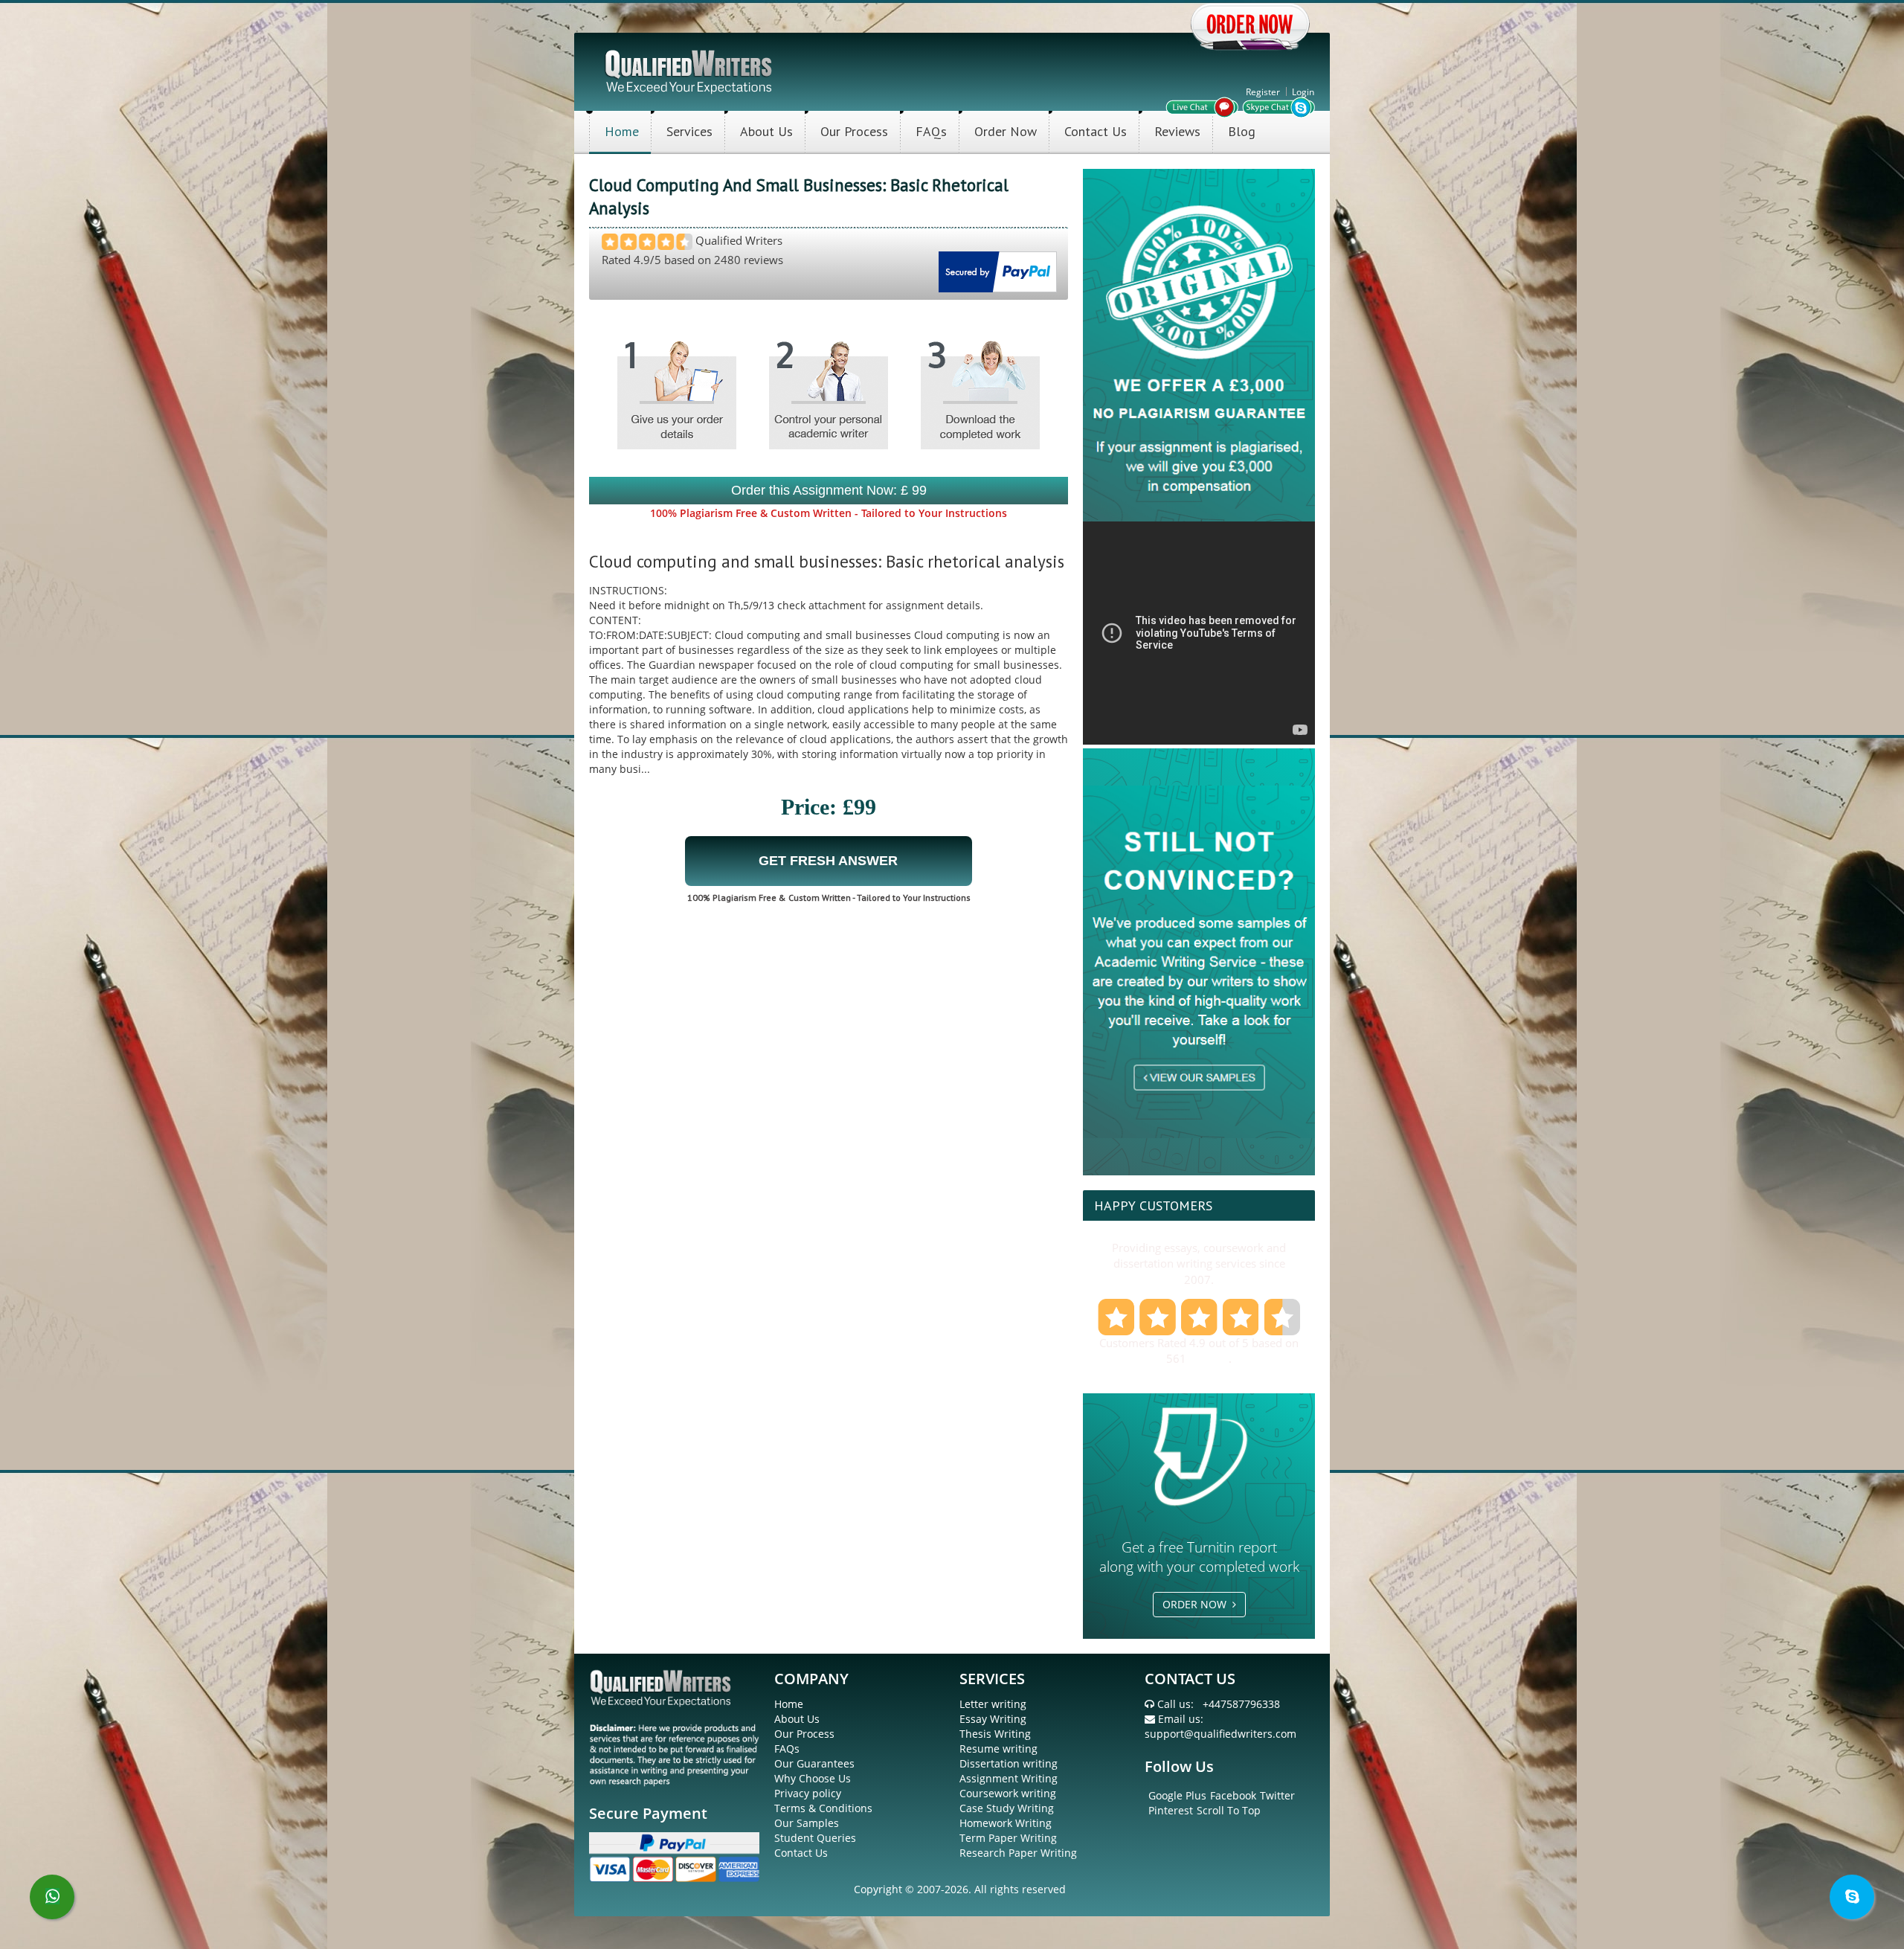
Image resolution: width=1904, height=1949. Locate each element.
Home (622, 131)
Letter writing (993, 1704)
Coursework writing (1008, 1793)
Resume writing (998, 1749)
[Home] (690, 70)
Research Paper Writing (1018, 1853)
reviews (1209, 1358)
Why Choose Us (813, 1778)
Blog (1242, 131)
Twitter (1277, 1795)
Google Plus (1177, 1795)
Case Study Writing (1007, 1808)
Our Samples (807, 1823)
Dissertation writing (1009, 1763)
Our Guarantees (814, 1763)
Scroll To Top (1229, 1810)
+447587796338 (1241, 1704)
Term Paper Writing (1008, 1838)
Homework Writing (1006, 1823)
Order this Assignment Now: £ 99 (829, 490)
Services (689, 131)
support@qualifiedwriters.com (1220, 1734)
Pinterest (1171, 1810)
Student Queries (815, 1838)
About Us (766, 131)
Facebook (1233, 1795)
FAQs (931, 131)
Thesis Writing (995, 1734)
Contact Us (1096, 131)
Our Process (854, 131)
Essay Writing (993, 1719)
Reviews (1177, 131)
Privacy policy (808, 1793)
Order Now (1006, 131)
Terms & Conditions (823, 1808)
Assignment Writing (1009, 1778)
